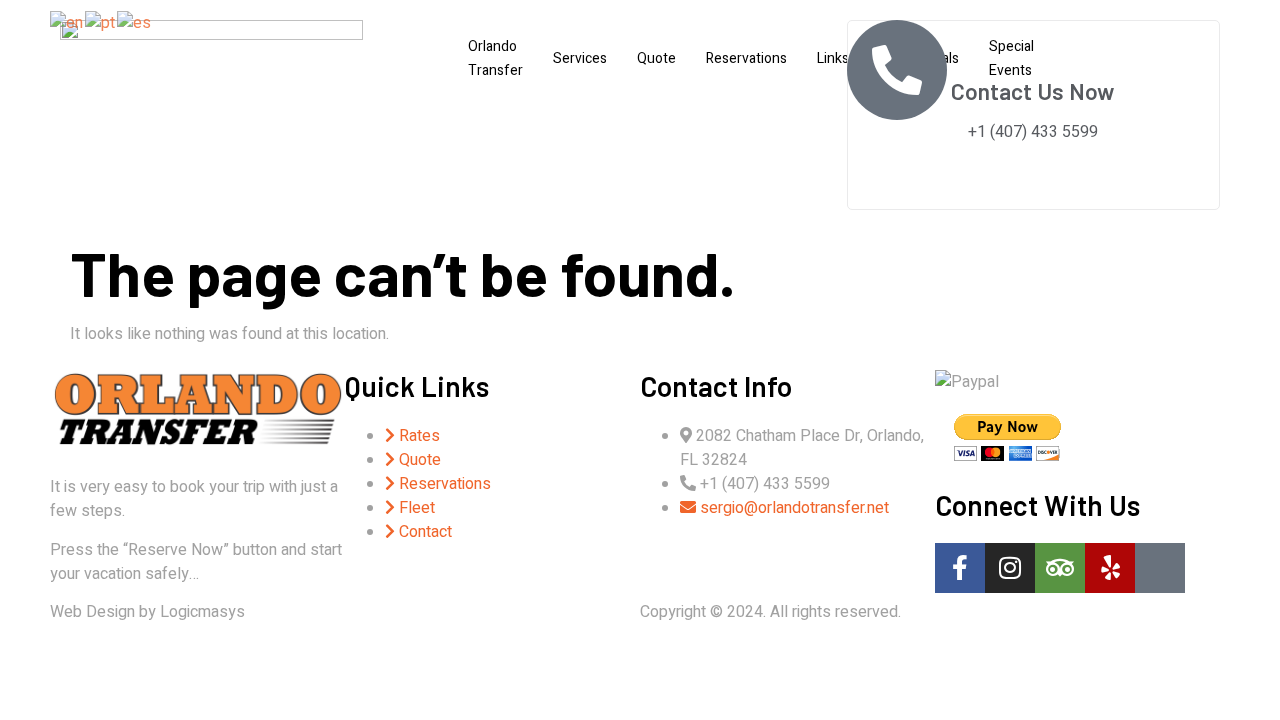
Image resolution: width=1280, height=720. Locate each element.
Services (580, 58)
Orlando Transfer (495, 58)
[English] (67, 22)
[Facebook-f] (960, 568)
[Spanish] (135, 22)
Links (833, 58)
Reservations (746, 58)
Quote (656, 58)
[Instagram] (1010, 568)
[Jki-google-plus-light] (1160, 568)
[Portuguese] (101, 22)
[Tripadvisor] (1060, 568)
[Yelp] (1110, 568)
